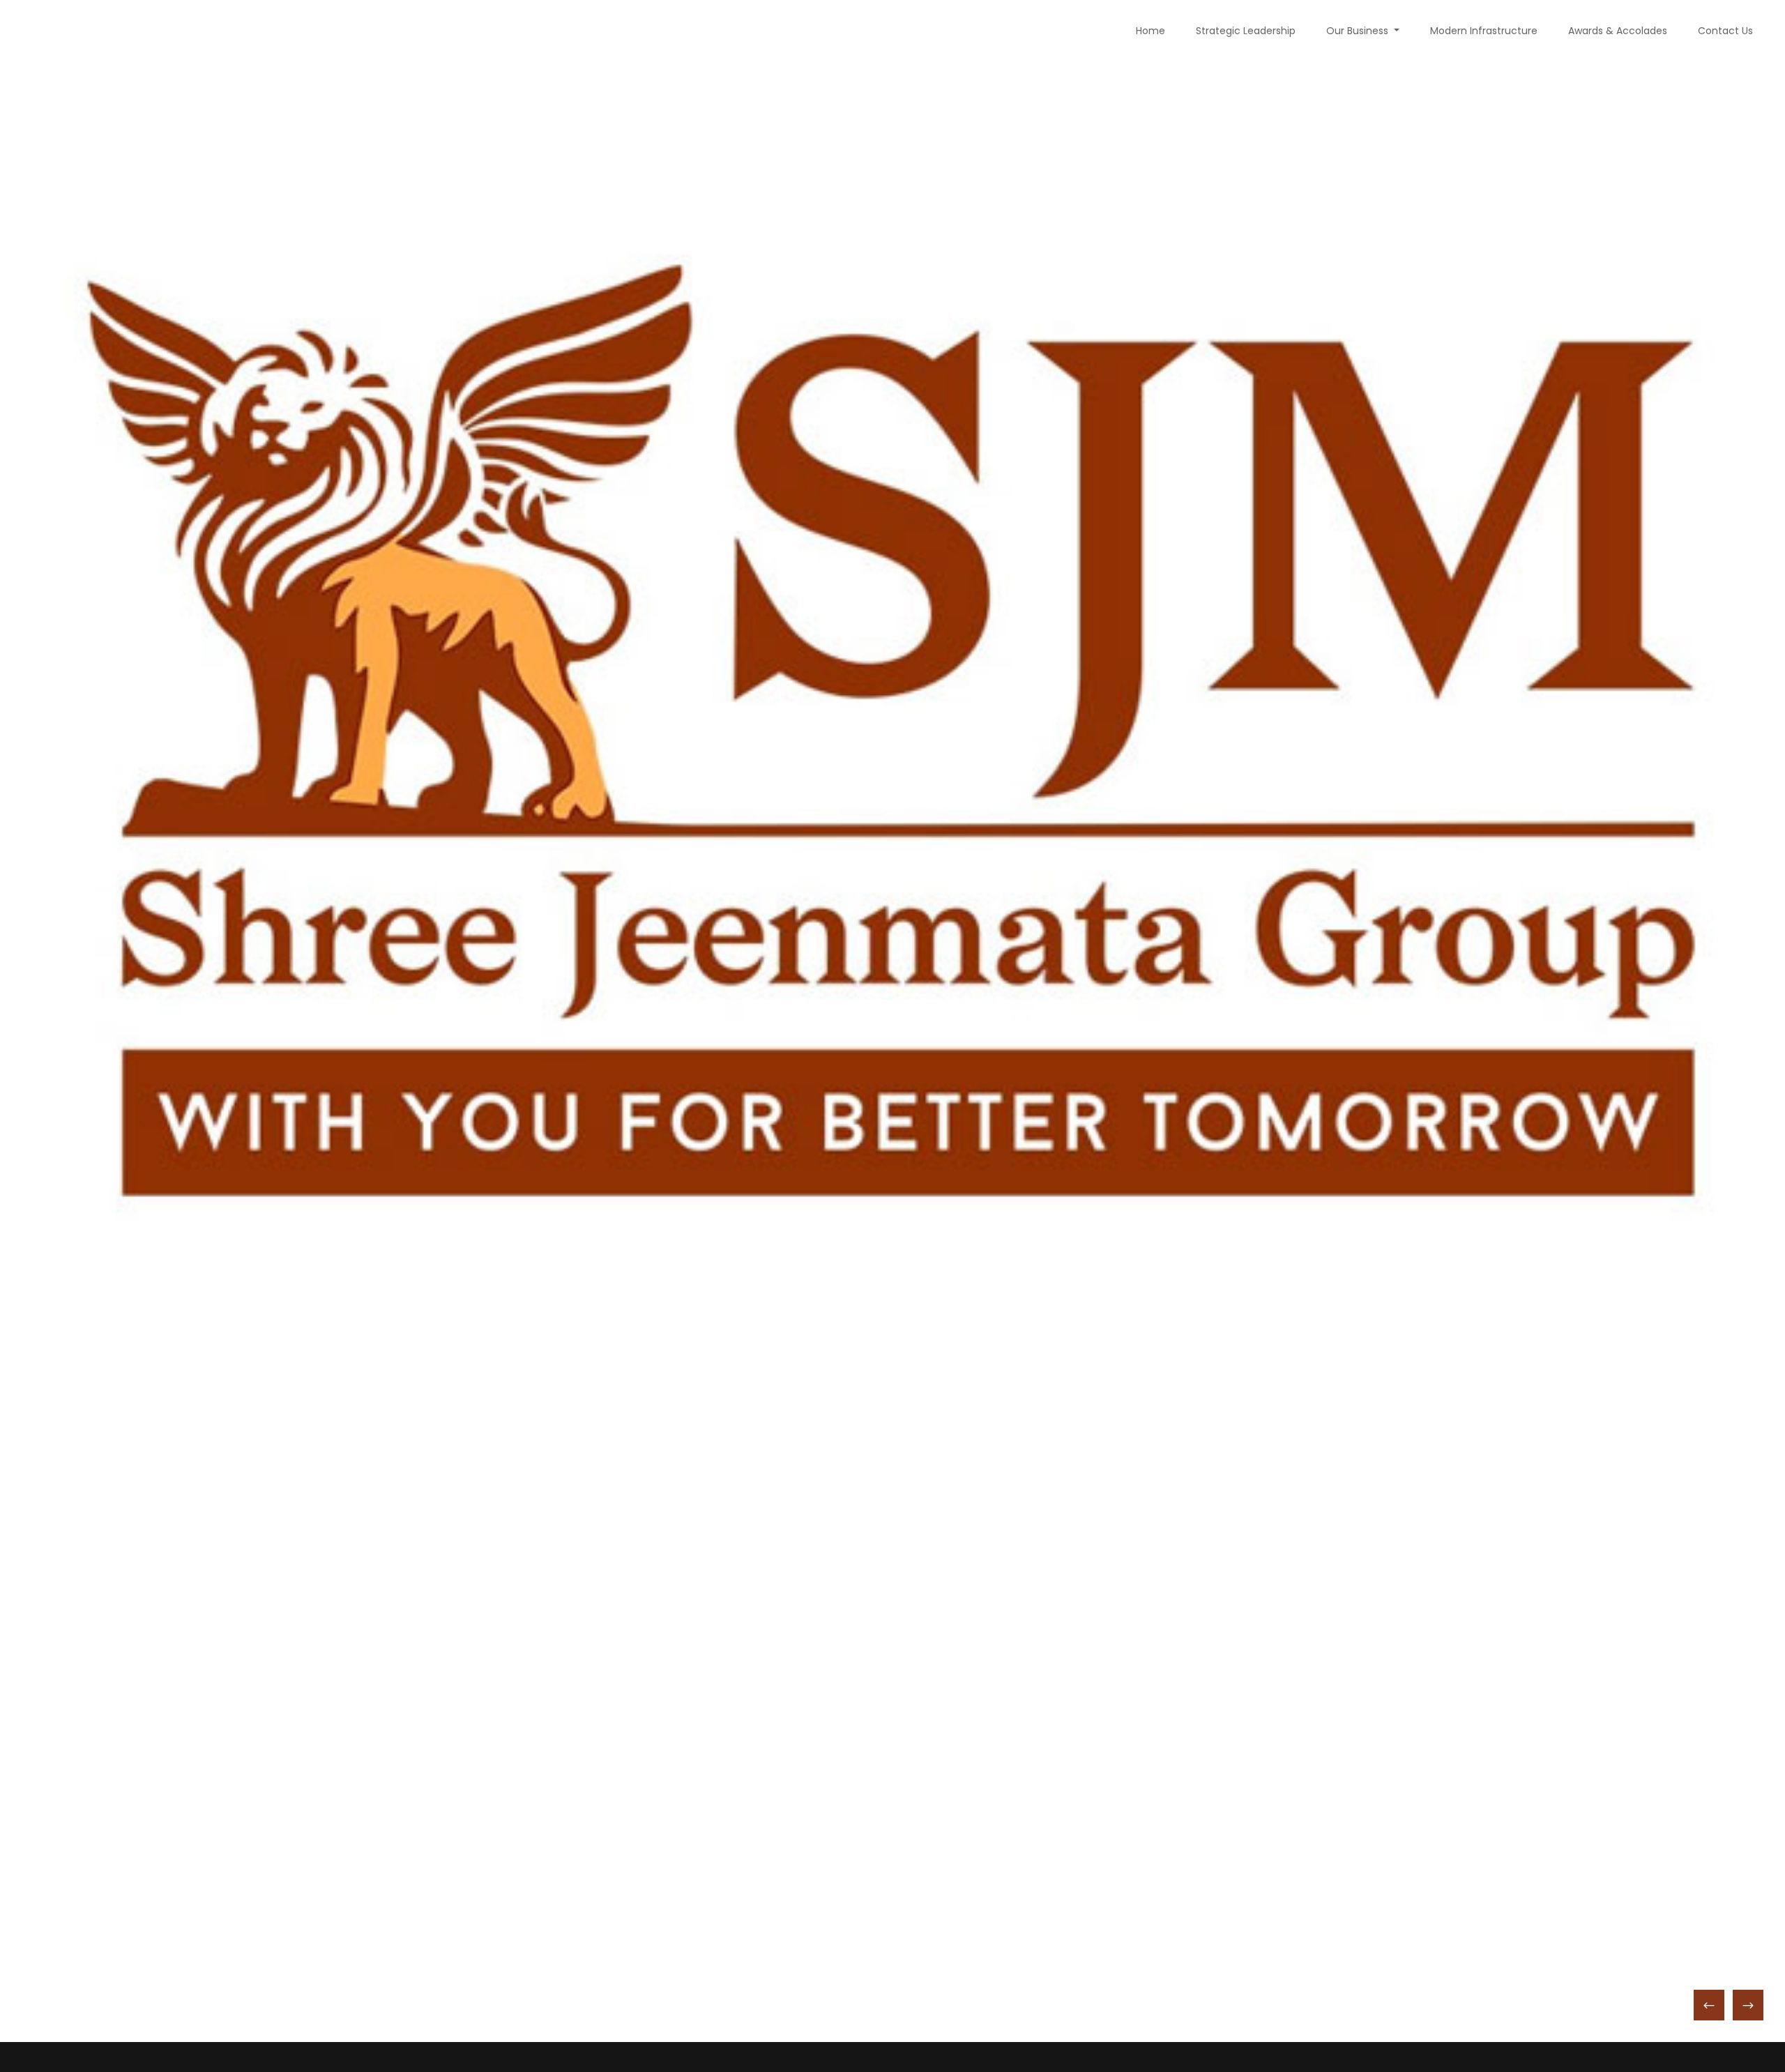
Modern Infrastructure (1484, 31)
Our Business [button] (1359, 31)
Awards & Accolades (1618, 31)
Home (1150, 31)
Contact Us (1725, 31)
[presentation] (1709, 2005)
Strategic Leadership (1246, 31)
